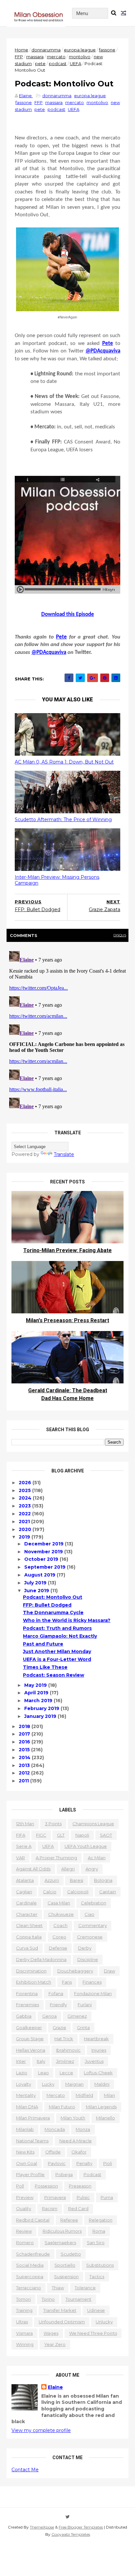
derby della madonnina (41, 1959)
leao (43, 2073)
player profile (30, 2174)
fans (67, 1982)
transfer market (60, 2310)
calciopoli (78, 1892)
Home (21, 50)
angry (92, 1869)
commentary (93, 1925)
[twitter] (68, 2517)
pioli (108, 2163)
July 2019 (36, 1583)
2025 (25, 1490)
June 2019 (37, 1591)
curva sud (27, 1948)
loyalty (24, 2084)
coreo (59, 1937)
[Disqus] (67, 1030)
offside (53, 2152)
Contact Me (25, 2470)
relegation (101, 2220)
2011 (24, 1781)
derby (85, 1948)
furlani (85, 2005)
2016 (25, 1742)
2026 (26, 1483)
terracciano (29, 2288)
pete (40, 63)
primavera (55, 2197)
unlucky (104, 2322)
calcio (50, 1892)
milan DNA (27, 2107)
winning (25, 2344)
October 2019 (42, 1559)
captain (108, 1892)
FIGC (41, 1835)
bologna (103, 1880)
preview (25, 2197)
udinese (96, 2310)
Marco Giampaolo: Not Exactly (60, 1636)
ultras (22, 2322)
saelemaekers (60, 2243)
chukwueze (61, 1914)
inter (21, 2061)
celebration (94, 1903)
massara (35, 57)
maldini (102, 2084)
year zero (55, 2344)
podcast (58, 63)
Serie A (24, 1846)
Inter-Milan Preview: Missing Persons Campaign (57, 880)
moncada (55, 2129)
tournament (78, 2299)
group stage (30, 2039)
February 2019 (42, 1708)
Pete (61, 637)
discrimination (31, 1971)
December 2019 (45, 1544)
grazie (59, 2027)
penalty (84, 2163)
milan (109, 2095)
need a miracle (76, 2141)
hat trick (64, 2039)
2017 (25, 1734)
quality (24, 2208)
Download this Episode (68, 614)
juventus (94, 2061)
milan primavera (33, 2118)
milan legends (101, 2107)
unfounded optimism (62, 2322)
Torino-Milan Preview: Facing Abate (67, 1250)
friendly (58, 2005)
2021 (25, 1522)
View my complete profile (41, 2430)
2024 (26, 1498)
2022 (25, 1514)
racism (50, 2208)
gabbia (24, 2016)
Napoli (82, 1835)
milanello (106, 2118)
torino (48, 2299)
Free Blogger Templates (81, 2527)
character (27, 1914)
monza (83, 2129)
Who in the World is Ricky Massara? (67, 1620)
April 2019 (37, 1693)
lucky (48, 2084)
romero (25, 2243)
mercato (56, 57)
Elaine (55, 2387)
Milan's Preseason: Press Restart (67, 1320)
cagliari (24, 1892)
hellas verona (31, 2050)
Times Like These (45, 1667)
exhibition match (34, 1982)
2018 (25, 1726)
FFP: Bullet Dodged (47, 1605)
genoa (49, 2016)
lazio (22, 2073)
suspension (66, 2277)
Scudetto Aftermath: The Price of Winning (63, 820)
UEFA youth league (86, 1846)
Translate (64, 1154)
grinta (83, 2027)
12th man (25, 1824)
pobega (64, 2174)
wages (51, 2333)
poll (20, 2186)
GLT (61, 1835)
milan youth (73, 2118)
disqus (120, 935)
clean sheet (29, 1925)
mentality (26, 2095)
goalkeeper (29, 2027)
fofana (56, 1993)
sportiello (65, 2265)
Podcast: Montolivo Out (53, 1597)
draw (109, 1971)
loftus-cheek (98, 2073)
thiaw (58, 2288)
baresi (77, 1880)
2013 (25, 1765)
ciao (89, 1914)
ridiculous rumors (62, 2231)
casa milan (59, 1903)
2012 (25, 1773)
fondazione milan (93, 1993)
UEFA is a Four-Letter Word (57, 1659)
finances (92, 1982)
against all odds (33, 1869)
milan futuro (62, 2107)
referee (69, 2220)
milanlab (25, 2129)
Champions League (93, 1824)
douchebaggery (75, 1971)
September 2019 (46, 1567)
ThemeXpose (42, 2527)
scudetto (71, 2254)
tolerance (85, 2288)
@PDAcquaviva (49, 652)
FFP (19, 57)
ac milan (97, 1858)
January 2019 (41, 1716)
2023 (25, 1506)
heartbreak (96, 2039)
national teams (32, 2141)
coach (60, 1925)
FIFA (21, 1835)
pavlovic (57, 2163)
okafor (79, 2152)
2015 (25, 1750)
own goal (27, 2163)
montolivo (80, 57)
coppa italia (29, 1937)
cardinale (26, 1903)
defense (58, 1948)
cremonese (90, 1937)
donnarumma (46, 50)
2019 (25, 1537)
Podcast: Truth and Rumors (57, 1628)
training (24, 2310)
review (24, 2231)
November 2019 (44, 1552)
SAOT (106, 1835)
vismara (24, 2333)
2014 (25, 1757)
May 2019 (36, 1685)
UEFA (76, 63)
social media (30, 2265)
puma (107, 2197)
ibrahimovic (68, 2050)
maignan (74, 2084)
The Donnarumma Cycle (53, 1612)
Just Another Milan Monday (57, 1651)
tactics (97, 2277)
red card (78, 2208)
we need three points (93, 2333)
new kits (25, 2152)
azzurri (52, 1880)
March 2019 (39, 1701)
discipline (88, 1959)
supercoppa (30, 2277)
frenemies (28, 2005)
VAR (20, 1858)
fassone (107, 50)
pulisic (83, 2197)
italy (41, 2061)
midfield (84, 2095)
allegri (68, 1869)
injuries (99, 2050)
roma (99, 2231)
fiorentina (27, 1993)
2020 (26, 1529)
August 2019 (40, 1575)
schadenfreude (33, 2254)
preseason (80, 2186)
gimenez (77, 2016)
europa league (80, 50)
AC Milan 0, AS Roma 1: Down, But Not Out (64, 762)
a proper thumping (56, 1858)
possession (46, 2186)
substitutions (100, 2265)
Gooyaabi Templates (71, 2534)
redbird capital (33, 2220)
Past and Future (43, 1644)
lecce (66, 2073)
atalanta (25, 1880)
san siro (96, 2243)
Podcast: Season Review (54, 1675)
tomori (23, 2299)
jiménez (65, 2061)
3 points (53, 1824)
